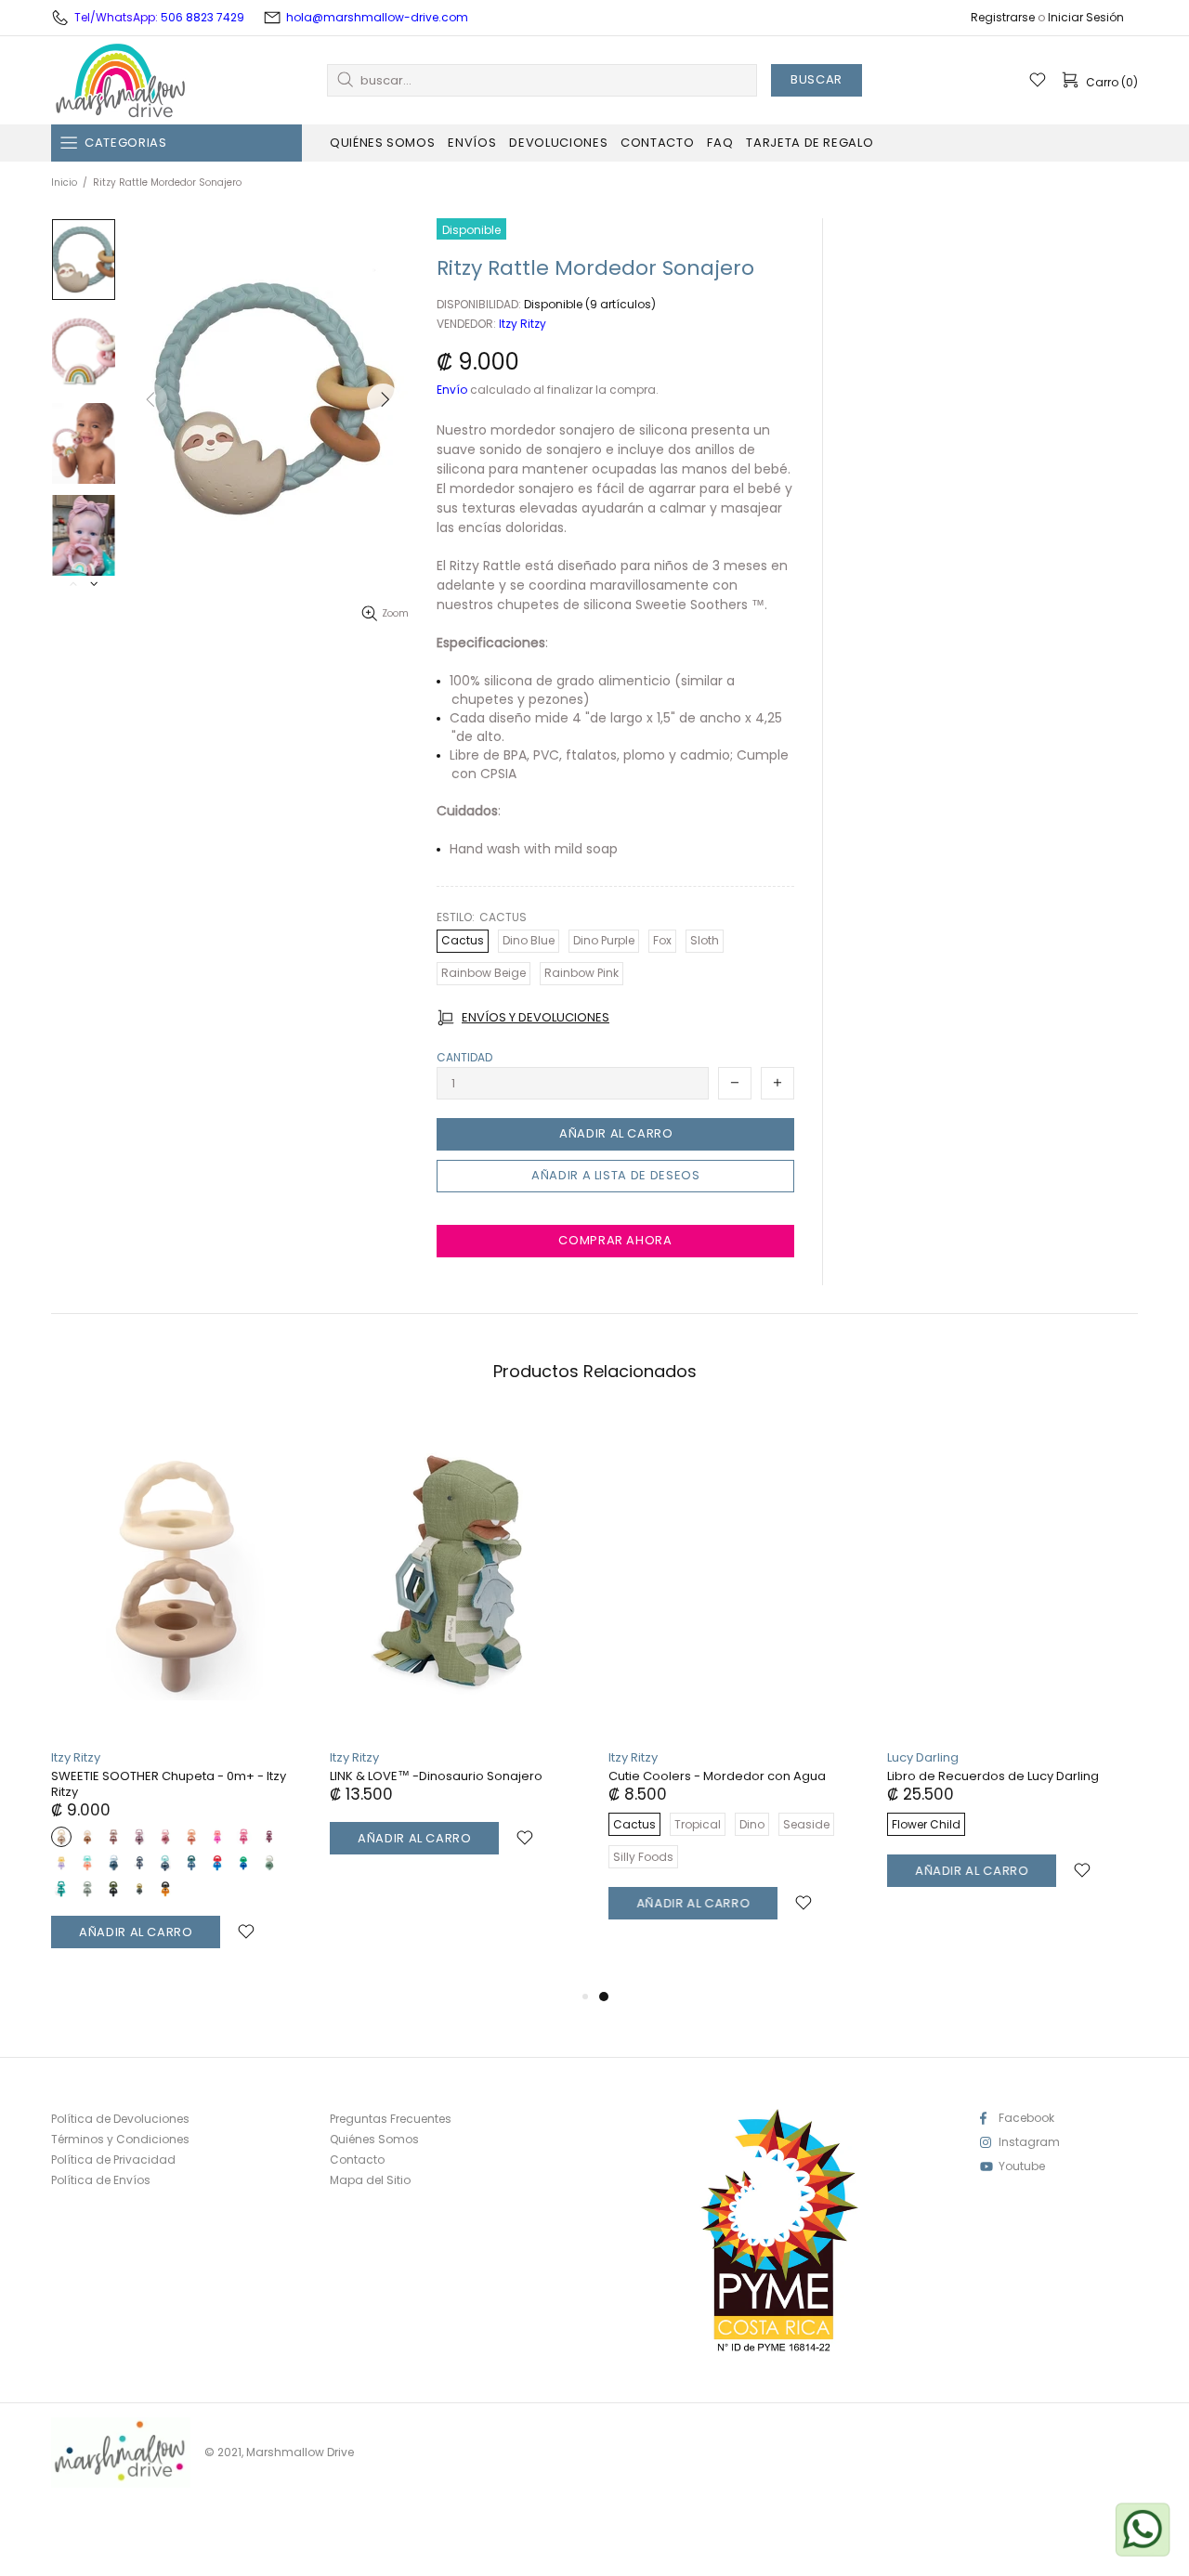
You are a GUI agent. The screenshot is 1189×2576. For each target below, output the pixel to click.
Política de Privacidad (113, 2160)
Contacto (357, 2160)
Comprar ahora (615, 1240)
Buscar (817, 79)
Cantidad (464, 1058)
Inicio (64, 182)
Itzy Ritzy (523, 324)
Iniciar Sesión (1086, 18)
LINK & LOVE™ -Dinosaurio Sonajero (436, 1776)
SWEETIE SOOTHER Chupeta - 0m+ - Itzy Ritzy (169, 1784)
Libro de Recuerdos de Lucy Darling (993, 1776)
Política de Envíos (101, 2180)
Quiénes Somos (374, 2140)
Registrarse (1003, 18)
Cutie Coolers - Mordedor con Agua (717, 1776)
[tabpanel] (734, 1686)
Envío (452, 390)
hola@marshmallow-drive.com (377, 17)
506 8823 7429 (203, 17)
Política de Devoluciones (120, 2119)
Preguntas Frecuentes (391, 2119)
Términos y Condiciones (120, 2140)
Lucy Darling (923, 1757)
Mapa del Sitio (370, 2180)
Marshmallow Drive (121, 80)
